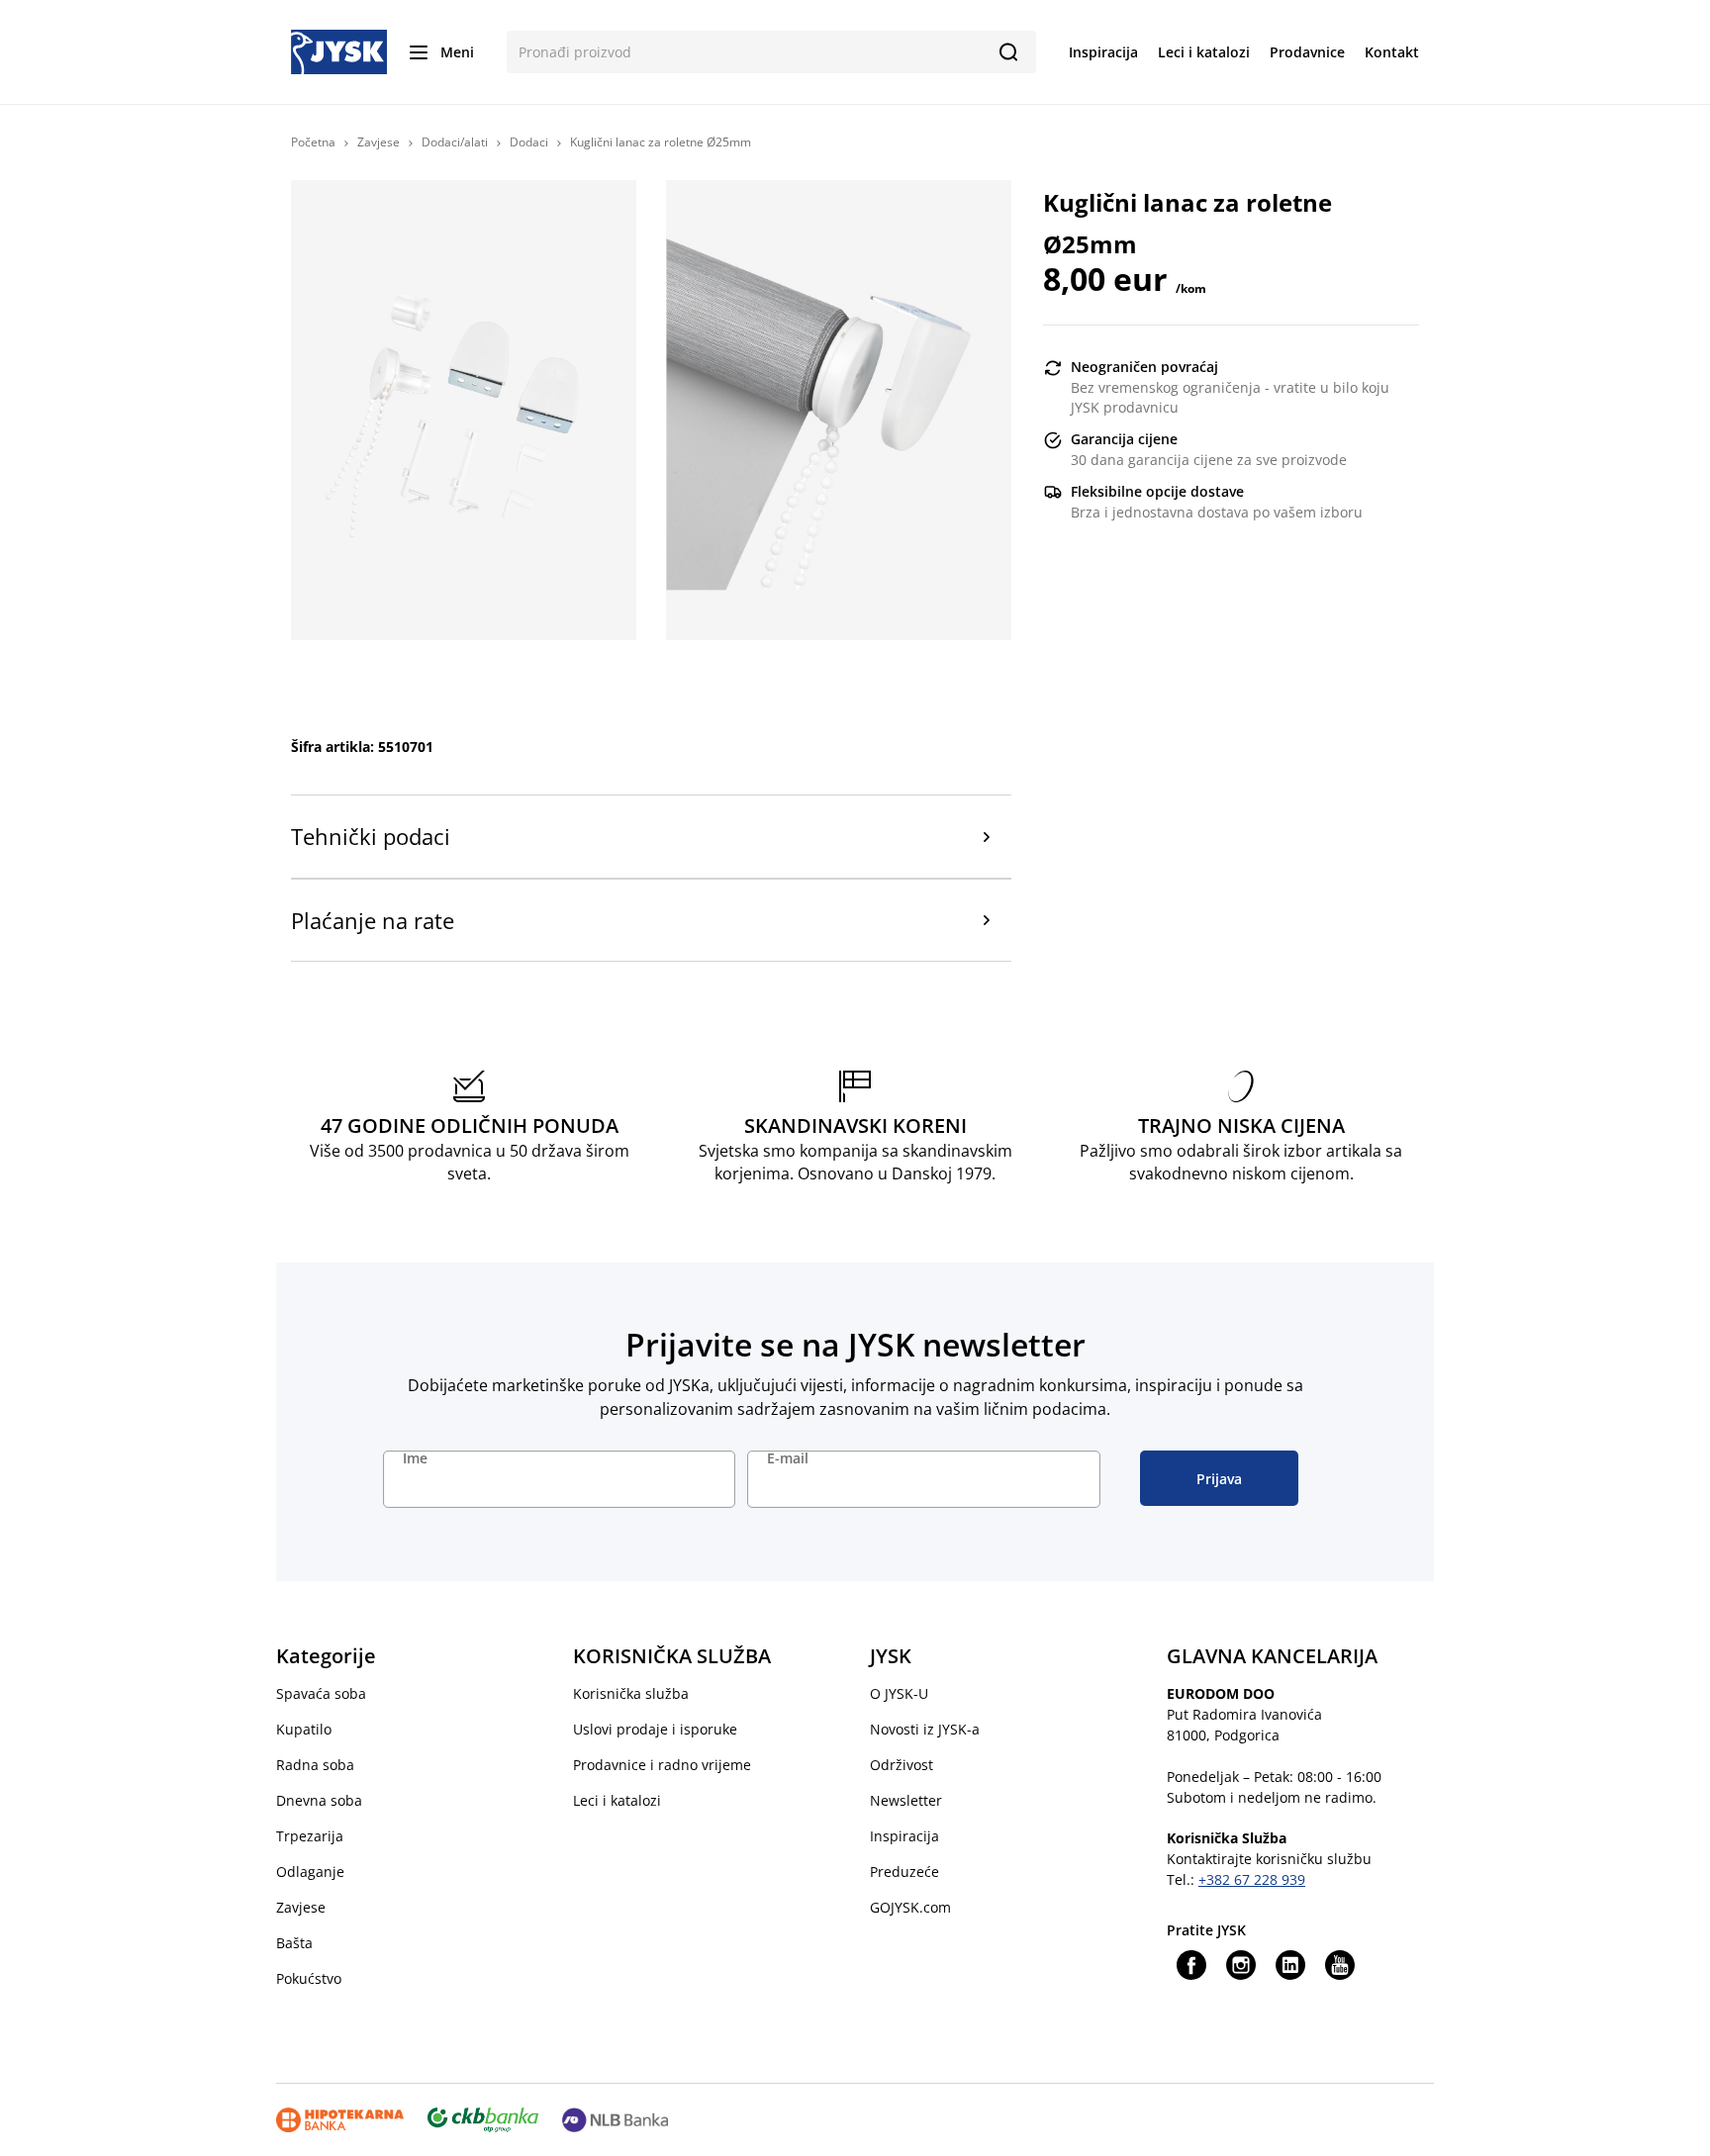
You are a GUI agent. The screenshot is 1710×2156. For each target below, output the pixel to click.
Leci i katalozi (617, 1800)
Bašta (294, 1943)
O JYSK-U (899, 1693)
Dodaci (529, 142)
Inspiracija (904, 1836)
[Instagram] (1241, 1965)
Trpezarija (310, 1836)
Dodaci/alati (455, 142)
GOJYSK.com (910, 1907)
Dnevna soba (319, 1800)
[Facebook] (1191, 1965)
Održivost (902, 1765)
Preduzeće (904, 1872)
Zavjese (379, 142)
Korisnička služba (631, 1693)
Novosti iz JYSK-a (925, 1729)
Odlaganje (310, 1872)
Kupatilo (304, 1729)
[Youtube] (1340, 1965)
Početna (313, 142)
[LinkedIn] (1290, 1965)
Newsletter (906, 1800)
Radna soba (315, 1765)
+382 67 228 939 (1252, 1879)
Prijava (1219, 1479)
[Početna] (339, 50)
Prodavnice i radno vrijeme (662, 1765)
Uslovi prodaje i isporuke (655, 1729)
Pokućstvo (309, 1978)
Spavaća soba (321, 1693)
